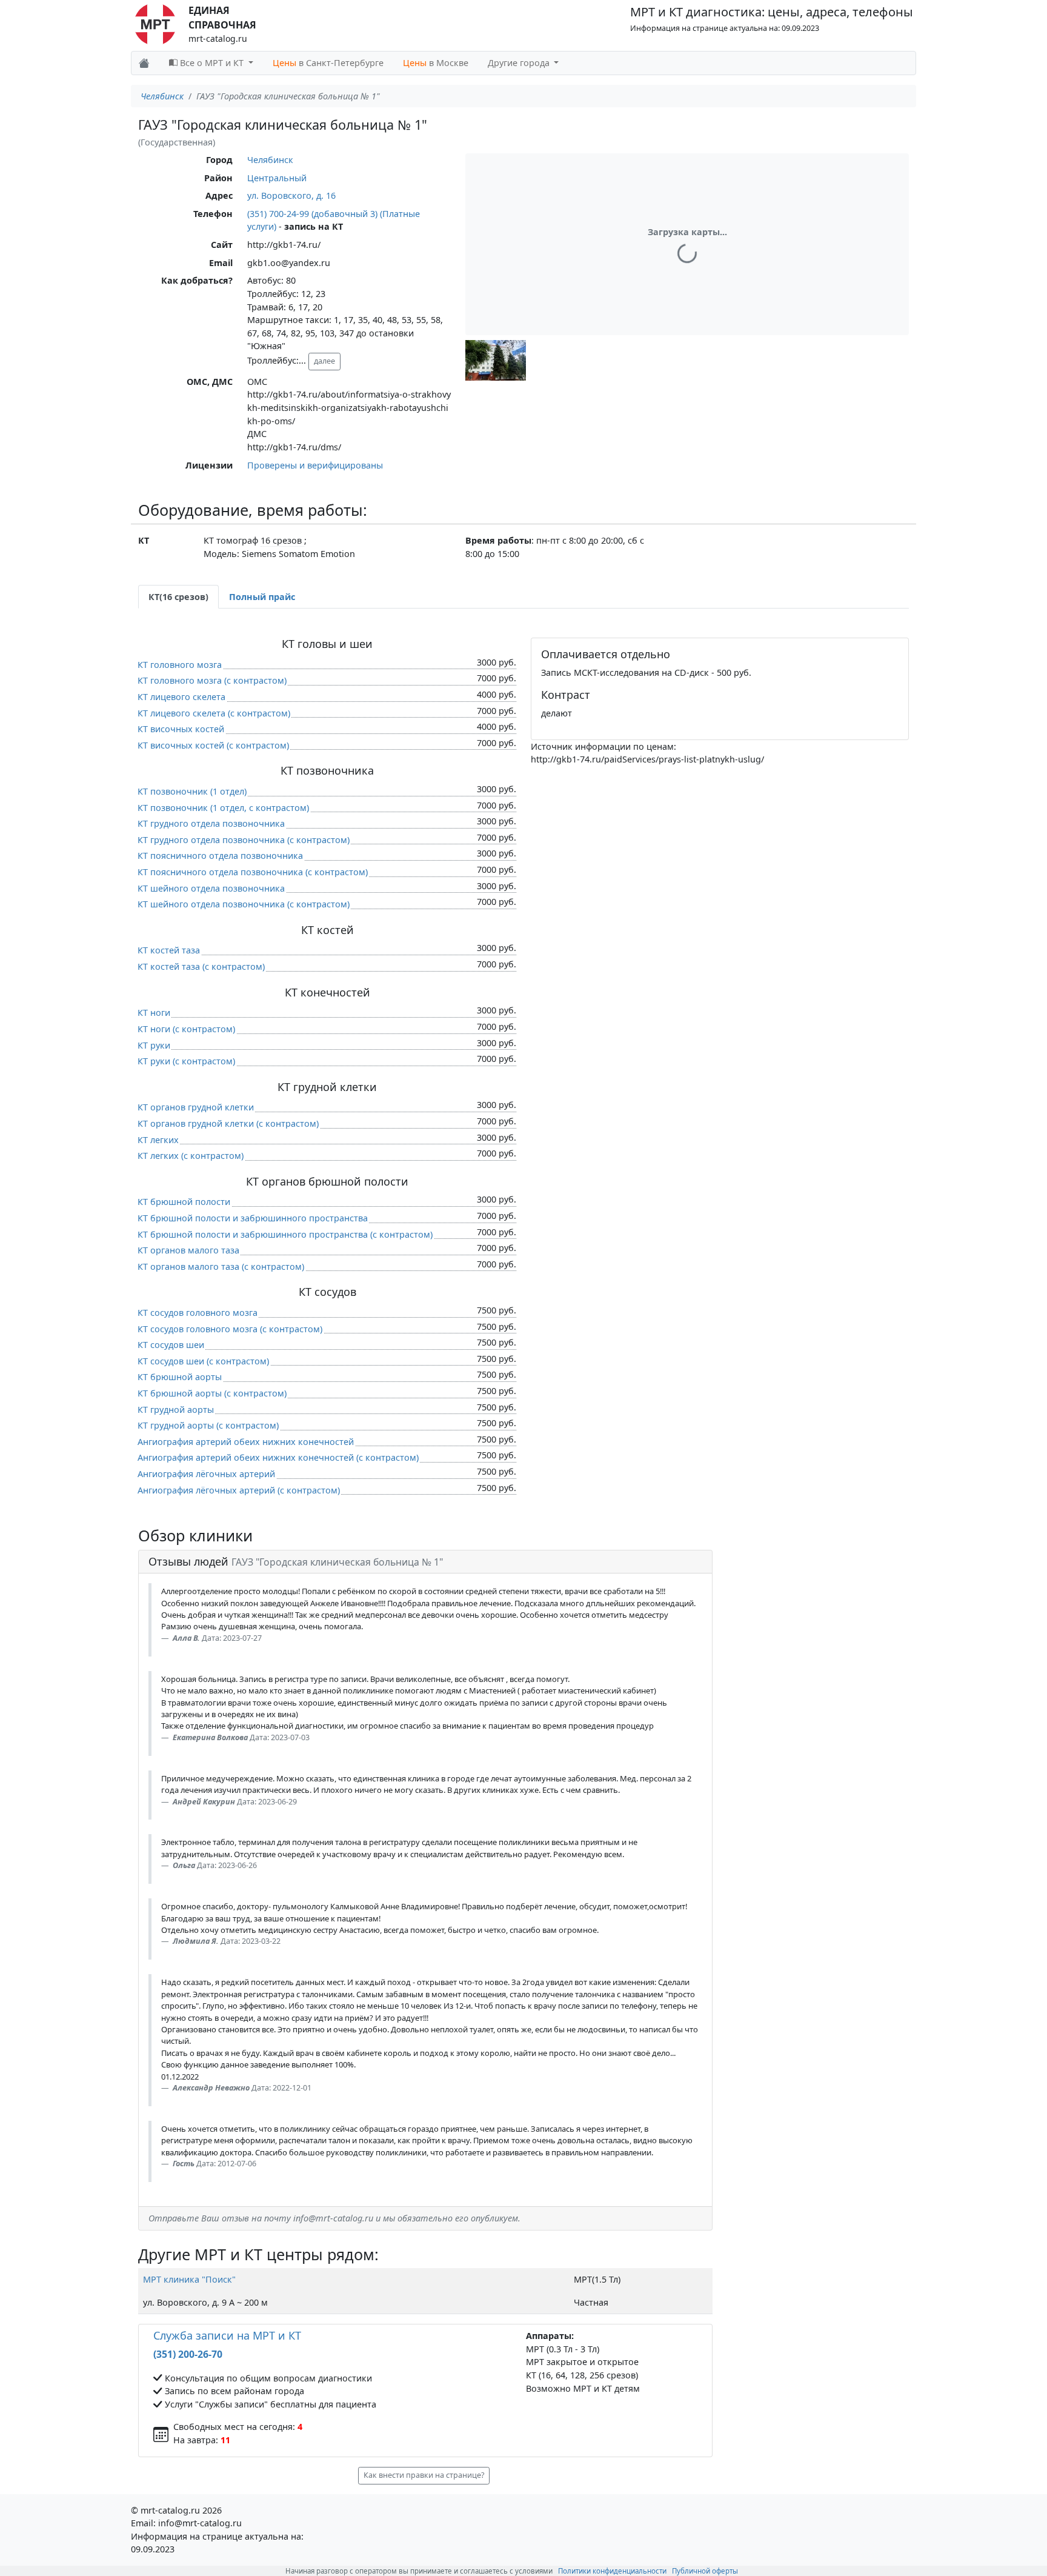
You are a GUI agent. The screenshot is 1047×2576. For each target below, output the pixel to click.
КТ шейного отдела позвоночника (211, 888)
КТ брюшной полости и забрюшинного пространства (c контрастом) (285, 1234)
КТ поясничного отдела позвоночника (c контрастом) (253, 872)
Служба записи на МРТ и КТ (227, 2335)
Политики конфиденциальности (612, 2571)
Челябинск (162, 96)
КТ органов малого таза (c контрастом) (221, 1266)
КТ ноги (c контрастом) (186, 1029)
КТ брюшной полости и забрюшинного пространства (253, 1218)
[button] (496, 360)
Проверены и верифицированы (315, 465)
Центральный (277, 178)
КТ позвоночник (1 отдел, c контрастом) (223, 808)
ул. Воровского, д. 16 (291, 195)
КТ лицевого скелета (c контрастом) (214, 713)
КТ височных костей (181, 729)
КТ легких (158, 1140)
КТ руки (154, 1045)
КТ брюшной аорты (180, 1377)
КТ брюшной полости (184, 1202)
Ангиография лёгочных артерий (206, 1474)
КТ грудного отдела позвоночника (211, 823)
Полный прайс (262, 597)
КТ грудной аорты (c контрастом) (208, 1425)
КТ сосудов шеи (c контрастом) (203, 1361)
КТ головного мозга (180, 665)
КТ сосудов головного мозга (198, 1313)
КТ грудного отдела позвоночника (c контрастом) (244, 840)
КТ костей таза (169, 950)
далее (324, 361)
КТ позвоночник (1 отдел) (192, 791)
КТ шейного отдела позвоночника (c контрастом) (244, 904)
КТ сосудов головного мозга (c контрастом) (230, 1329)
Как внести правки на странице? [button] (424, 2475)
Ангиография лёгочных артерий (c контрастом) (239, 1490)
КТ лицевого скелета (181, 697)
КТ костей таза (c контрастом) (201, 966)
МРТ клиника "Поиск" (189, 2279)
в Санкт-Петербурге (328, 63)
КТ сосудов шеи (171, 1345)
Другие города (520, 63)
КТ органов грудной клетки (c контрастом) (228, 1123)
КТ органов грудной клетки (196, 1107)
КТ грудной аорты (176, 1410)
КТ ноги (154, 1013)
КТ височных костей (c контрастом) (213, 745)
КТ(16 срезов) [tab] (178, 597)
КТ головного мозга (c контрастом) (212, 680)
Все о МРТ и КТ (212, 63)
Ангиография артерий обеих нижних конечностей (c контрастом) (278, 1457)
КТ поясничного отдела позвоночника (220, 856)
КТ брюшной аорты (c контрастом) (212, 1393)
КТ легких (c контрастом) (191, 1156)
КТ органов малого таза (188, 1250)
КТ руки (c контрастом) (186, 1061)
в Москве (436, 63)
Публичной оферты (705, 2571)
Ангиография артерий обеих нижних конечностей (246, 1442)
